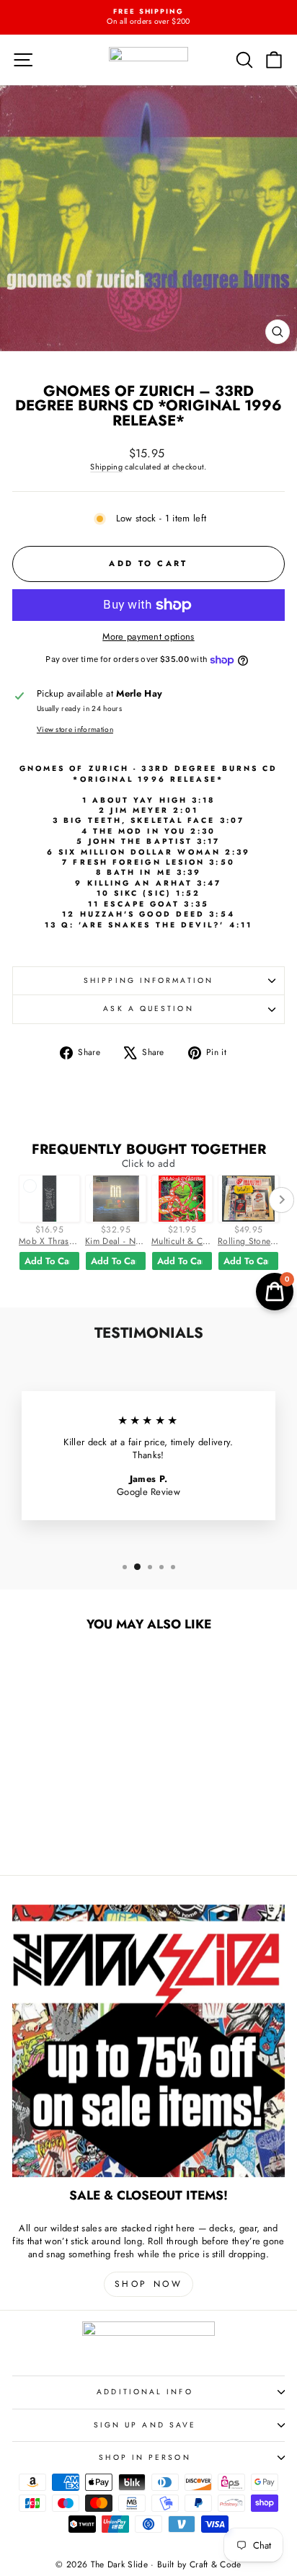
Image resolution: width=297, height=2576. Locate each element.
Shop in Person (145, 2457)
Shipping (106, 467)
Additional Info (145, 2392)
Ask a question (148, 1009)
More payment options (148, 637)
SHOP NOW (149, 2284)
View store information (75, 730)
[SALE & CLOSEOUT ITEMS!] (148, 2041)
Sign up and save (145, 2425)
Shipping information (148, 980)
